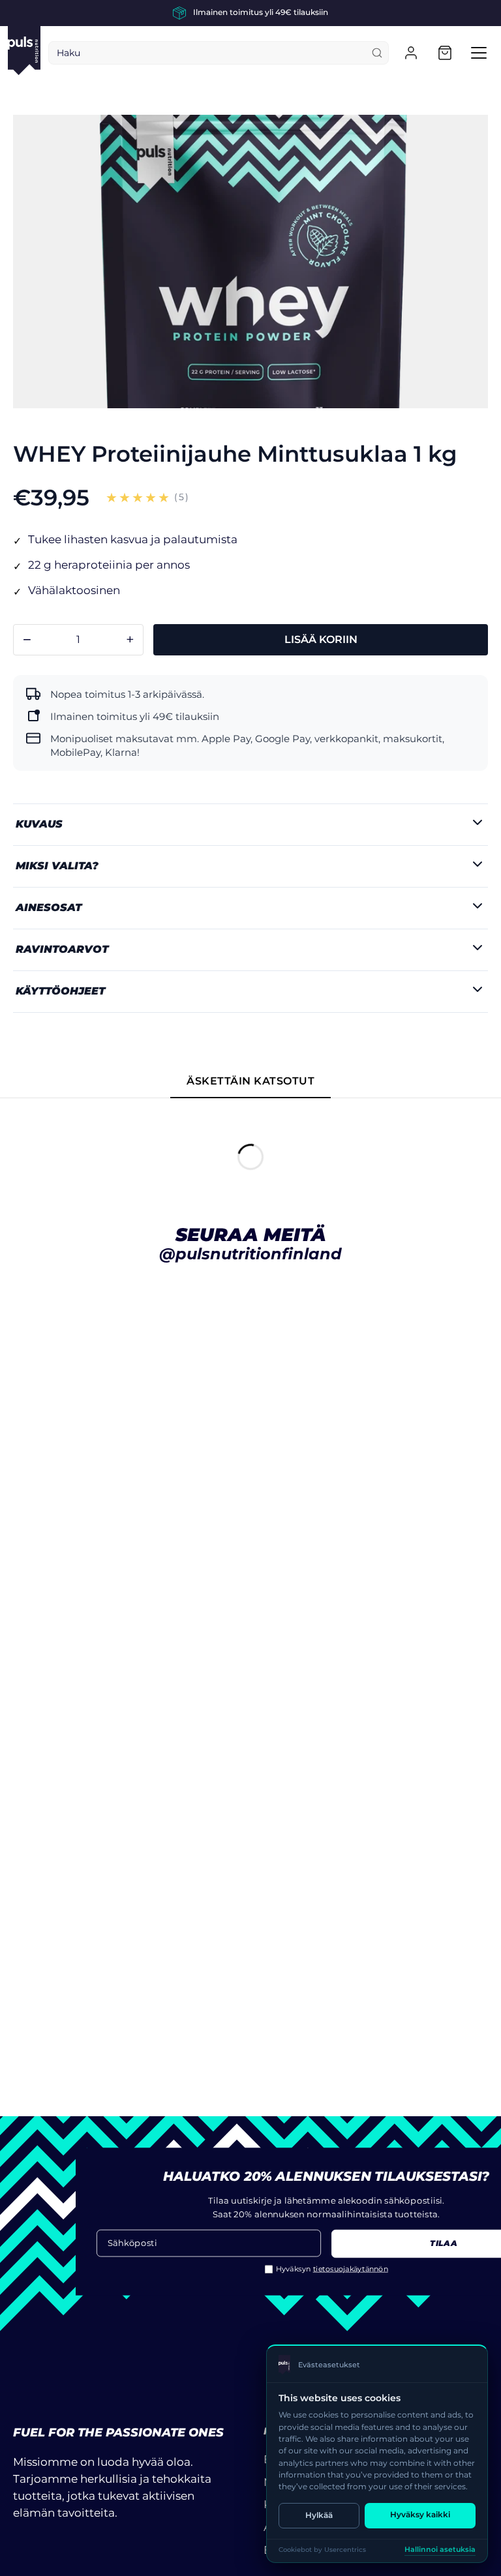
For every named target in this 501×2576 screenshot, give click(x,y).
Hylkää (319, 2515)
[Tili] (411, 53)
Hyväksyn (332, 2269)
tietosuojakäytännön (351, 2269)
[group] (250, 13)
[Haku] (377, 53)
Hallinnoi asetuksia (440, 2550)
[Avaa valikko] (479, 53)
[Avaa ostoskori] (445, 53)
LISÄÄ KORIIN (321, 639)
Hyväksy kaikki (420, 2514)
